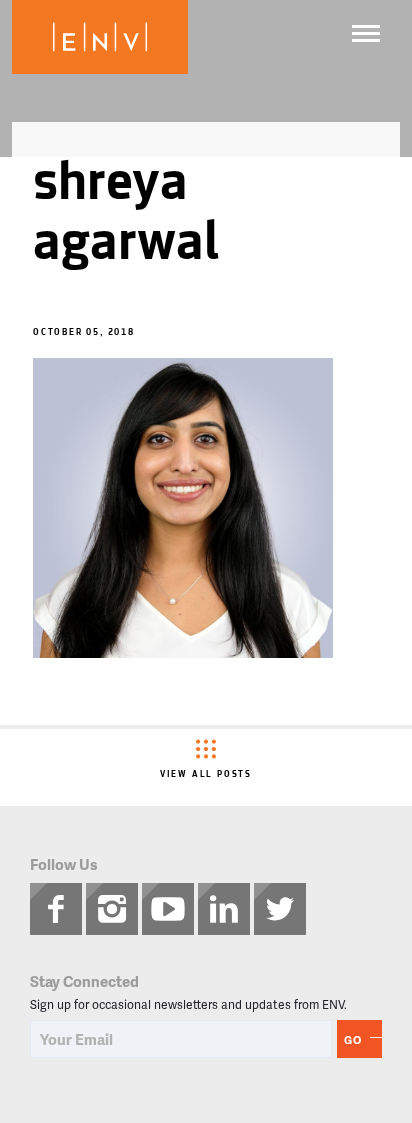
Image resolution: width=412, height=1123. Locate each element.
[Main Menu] (366, 33)
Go (353, 1039)
